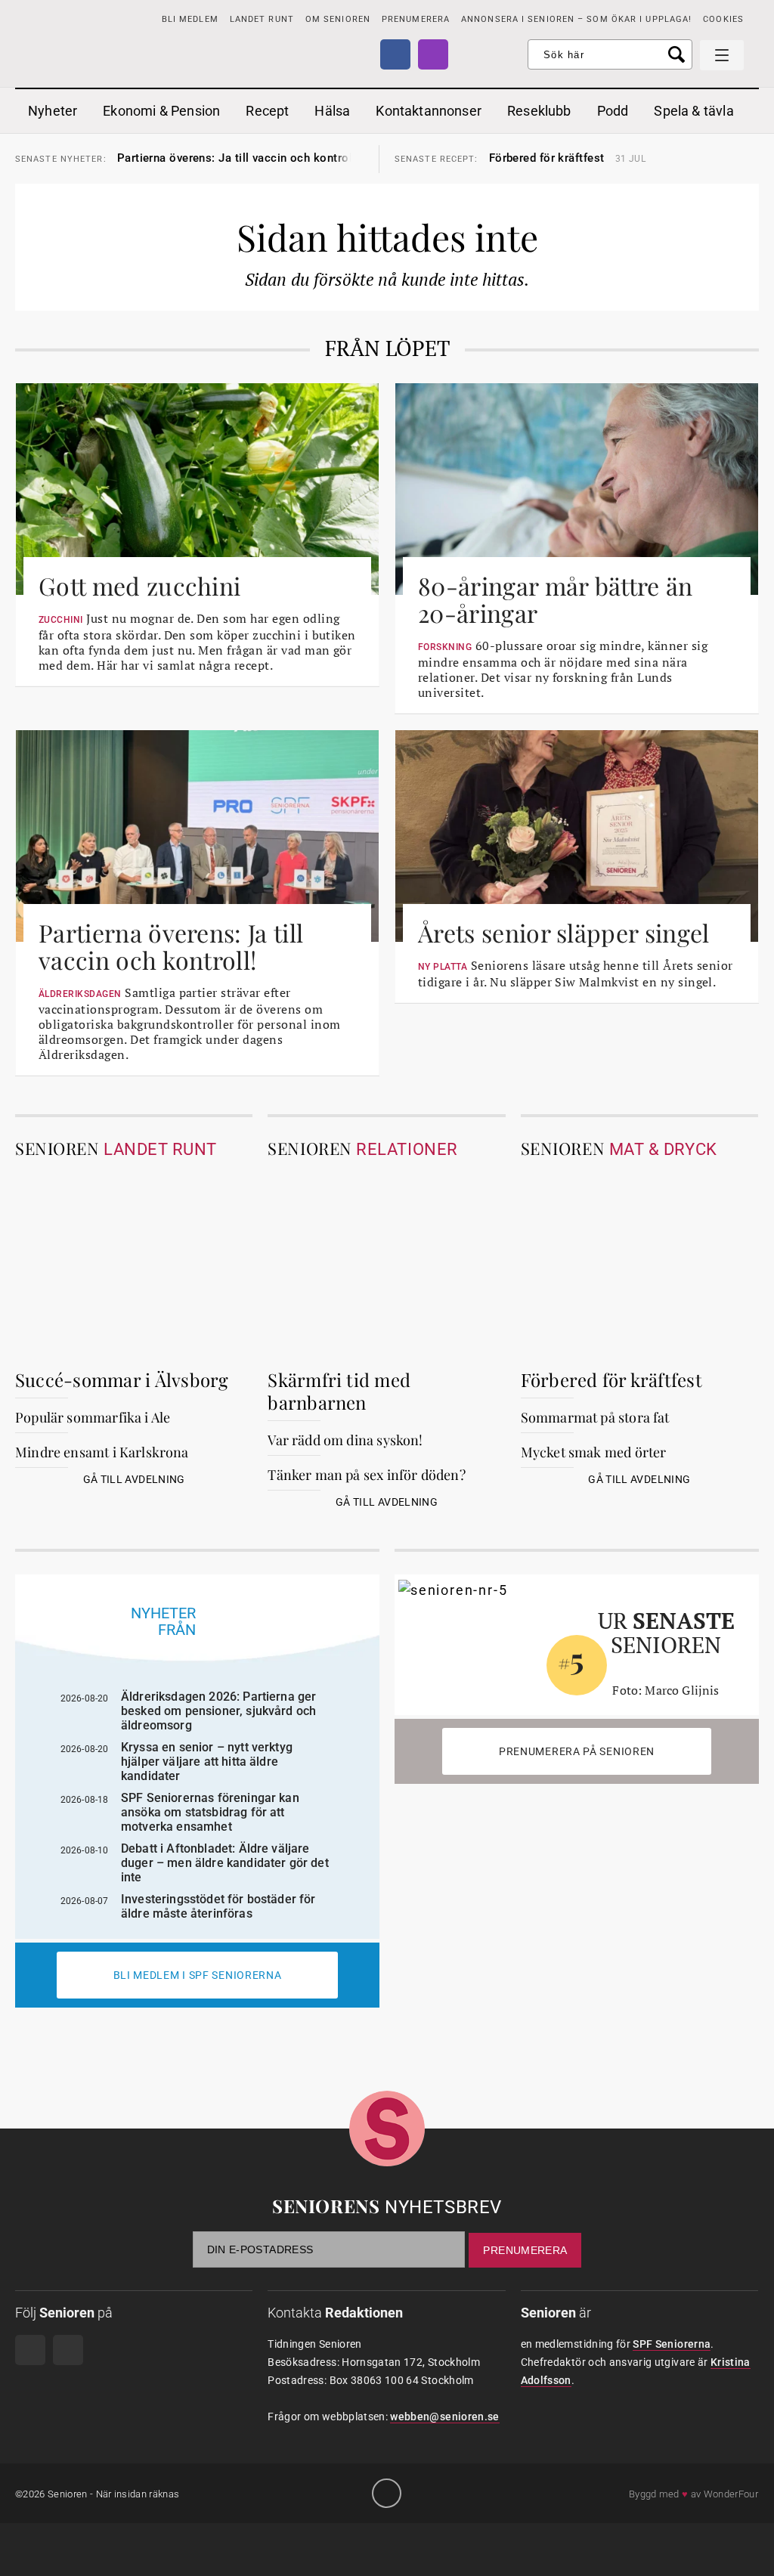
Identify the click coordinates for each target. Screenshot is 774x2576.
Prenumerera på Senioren (577, 1751)
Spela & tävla (694, 111)
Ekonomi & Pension (161, 111)
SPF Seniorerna (672, 2344)
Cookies (723, 19)
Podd (613, 111)
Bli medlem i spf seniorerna (198, 1975)
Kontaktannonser (429, 111)
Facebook (395, 54)
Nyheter (53, 111)
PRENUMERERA (416, 19)
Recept (267, 111)
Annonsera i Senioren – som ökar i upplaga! (576, 19)
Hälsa (332, 111)
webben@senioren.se (444, 2417)
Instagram (433, 54)
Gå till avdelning (134, 1479)
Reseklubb (539, 111)
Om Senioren (338, 19)
